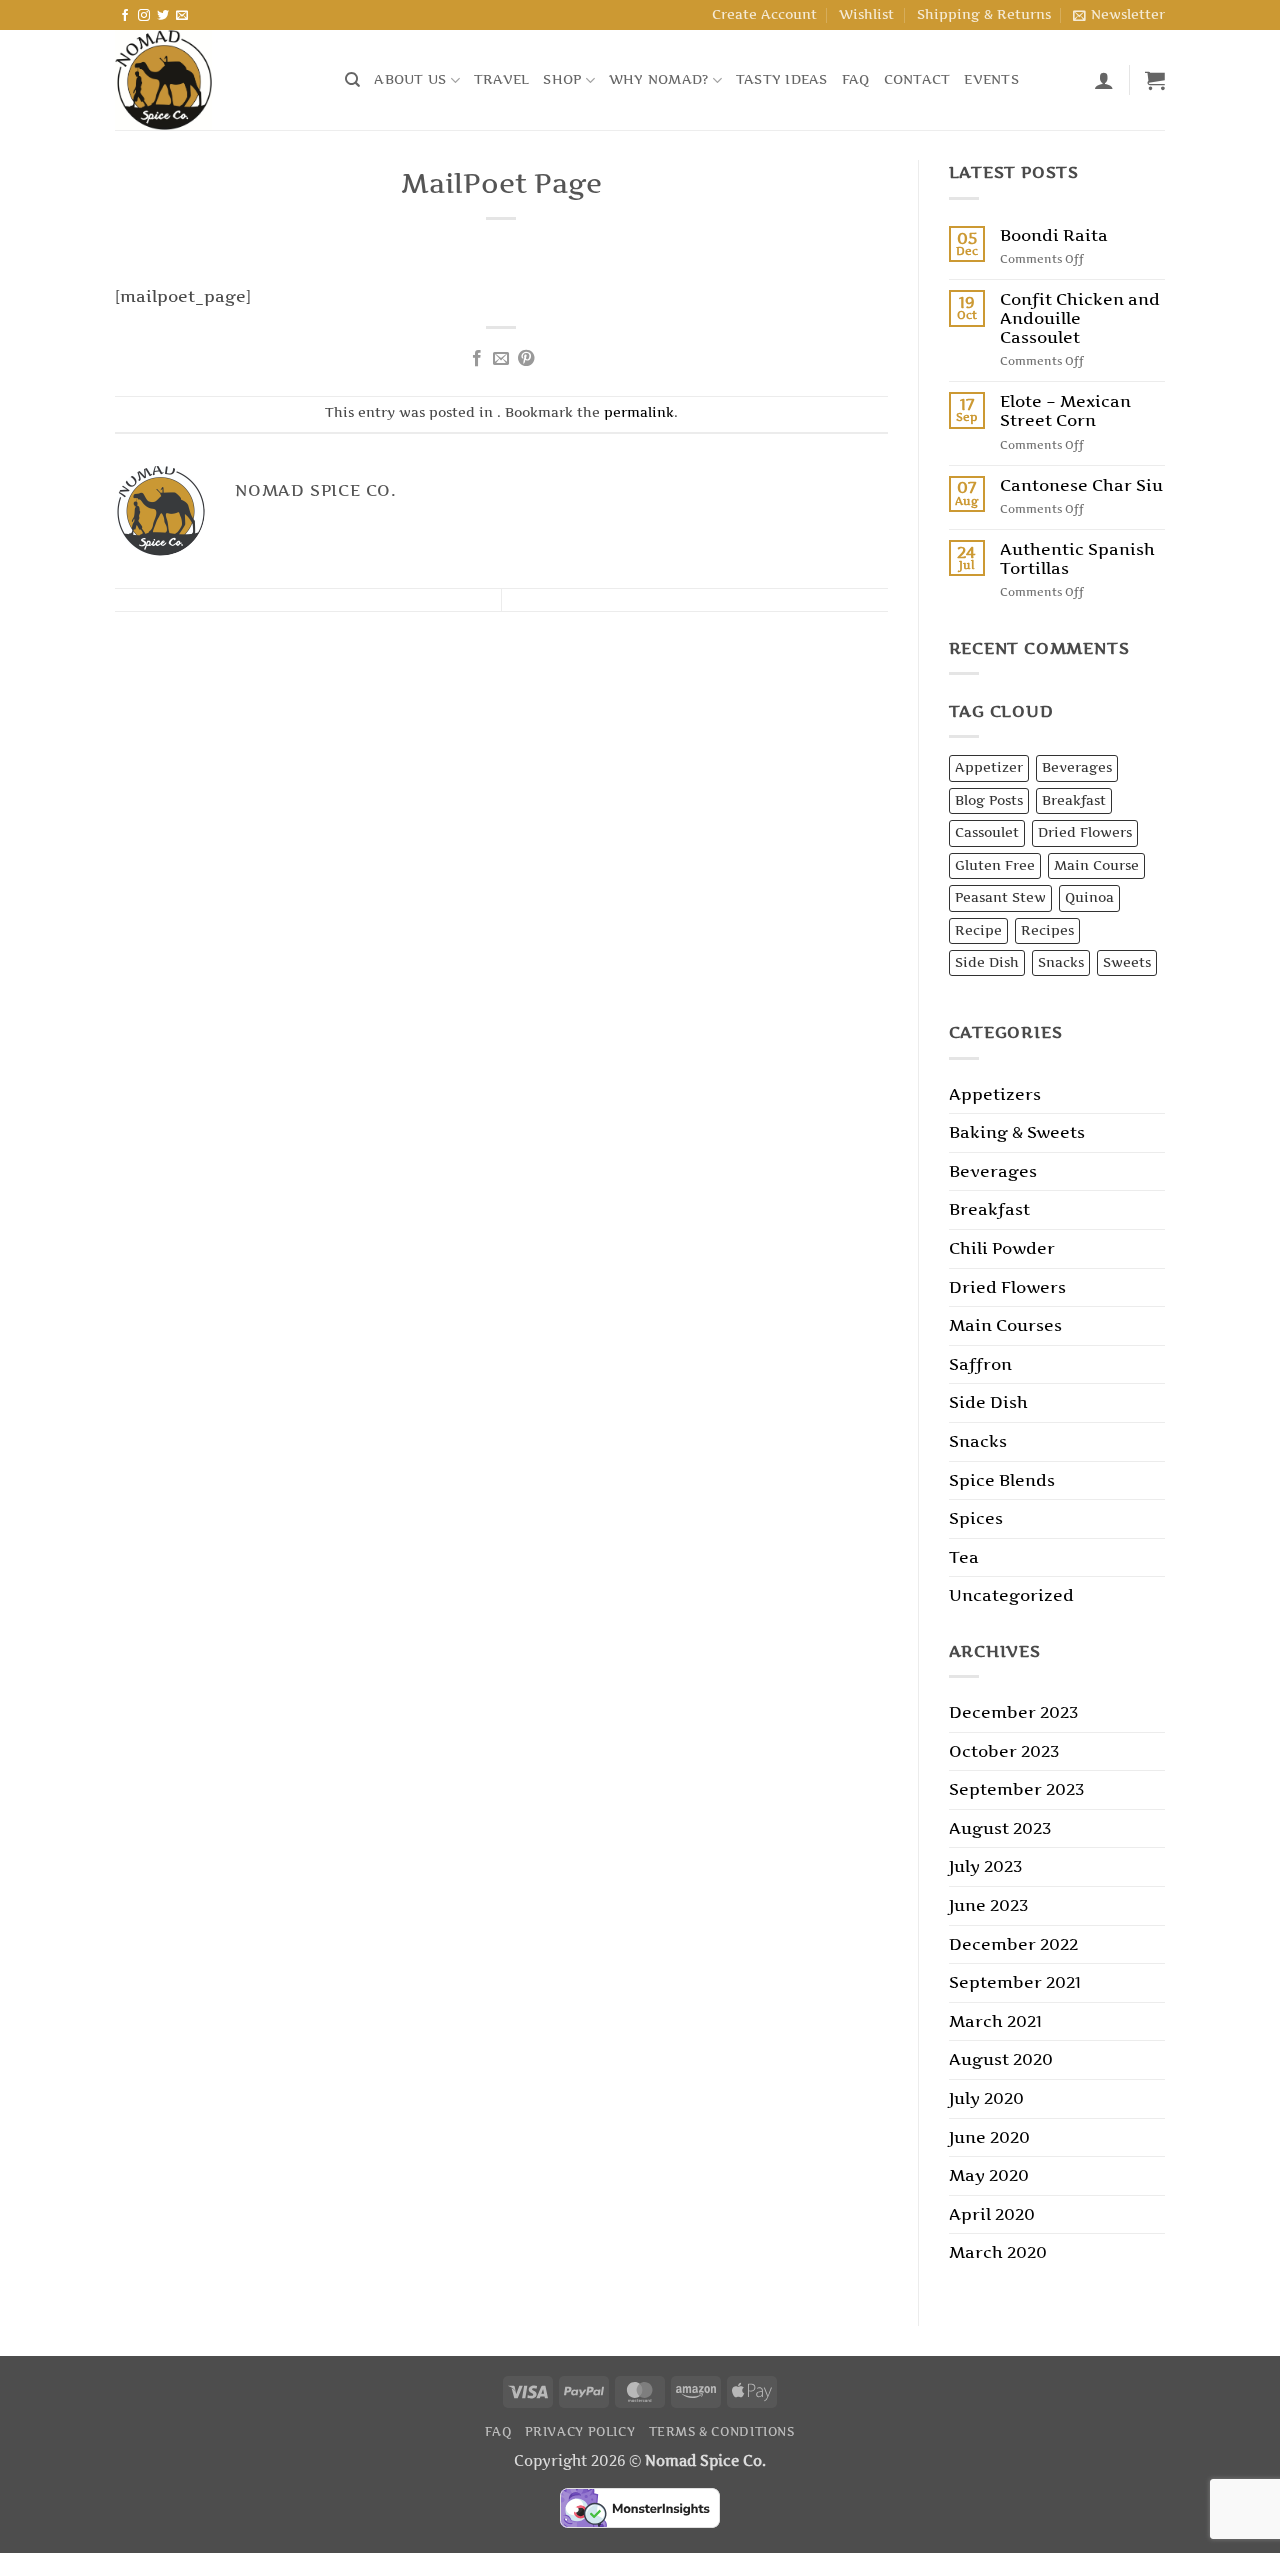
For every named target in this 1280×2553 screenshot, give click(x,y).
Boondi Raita (1054, 235)
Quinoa (1089, 897)
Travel (502, 79)
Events (991, 79)
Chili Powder (1002, 1248)
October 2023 (1004, 1751)
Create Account (764, 14)
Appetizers (995, 1094)
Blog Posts (989, 800)
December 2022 (1013, 1944)
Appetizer (989, 767)
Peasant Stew (1000, 897)
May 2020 (989, 2175)
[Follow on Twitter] (163, 16)
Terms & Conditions (722, 2431)
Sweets (1127, 962)
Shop (562, 79)
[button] (1119, 15)
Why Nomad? (659, 79)
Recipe (978, 930)
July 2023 (985, 1866)
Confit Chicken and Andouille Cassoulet (1080, 318)
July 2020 (986, 2098)
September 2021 (1015, 1982)
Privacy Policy (580, 2431)
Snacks (1061, 962)
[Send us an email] (182, 16)
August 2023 (1000, 1828)
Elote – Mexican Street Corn (1065, 411)
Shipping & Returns (984, 14)
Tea (964, 1557)
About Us (410, 79)
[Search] (352, 80)
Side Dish (987, 962)
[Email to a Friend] (501, 359)
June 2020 (989, 2137)
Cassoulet (987, 832)
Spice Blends (1002, 1480)
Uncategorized (1011, 1595)
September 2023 (1016, 1789)
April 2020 (992, 2214)
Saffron (980, 1364)
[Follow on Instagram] (144, 16)
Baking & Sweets (1017, 1132)
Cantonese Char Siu (1081, 485)
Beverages (1077, 767)
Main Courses (1005, 1325)
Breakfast (1074, 800)
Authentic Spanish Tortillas (1077, 559)
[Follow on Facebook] (125, 16)
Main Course (1096, 865)
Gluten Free (995, 865)
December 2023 (1013, 1712)
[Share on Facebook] (477, 359)
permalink (639, 412)
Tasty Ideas (782, 79)
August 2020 (1001, 2059)
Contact (917, 79)
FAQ (856, 79)
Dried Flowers (1085, 832)
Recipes (1047, 930)
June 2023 (988, 1905)
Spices (976, 1518)
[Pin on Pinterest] (526, 359)
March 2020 (998, 2252)
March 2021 (995, 2021)
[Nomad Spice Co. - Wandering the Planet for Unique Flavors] (215, 80)
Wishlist (866, 14)
